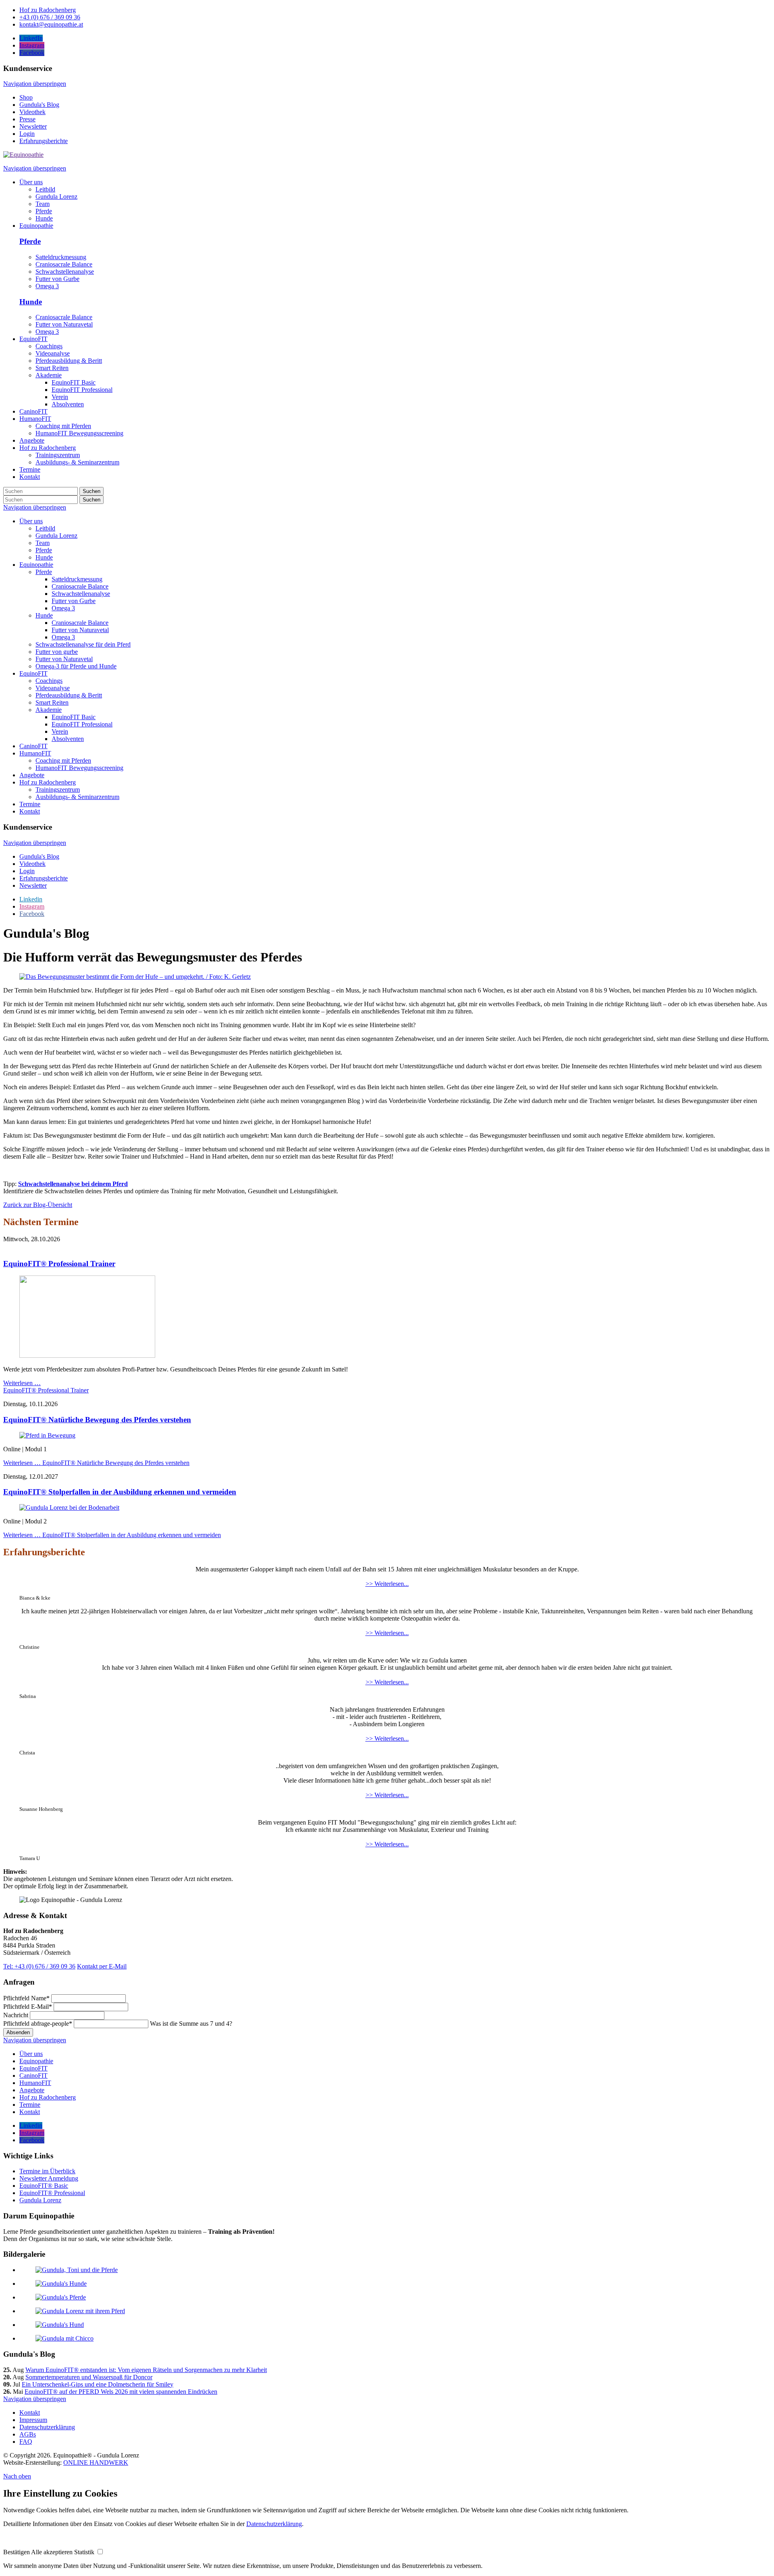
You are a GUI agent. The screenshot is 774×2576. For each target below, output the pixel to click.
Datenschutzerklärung (47, 2427)
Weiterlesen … (46, 1387)
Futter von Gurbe (57, 279)
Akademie (49, 710)
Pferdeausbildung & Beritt (69, 695)
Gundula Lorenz (56, 536)
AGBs (28, 2434)
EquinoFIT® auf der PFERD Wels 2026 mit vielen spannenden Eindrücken (121, 2392)
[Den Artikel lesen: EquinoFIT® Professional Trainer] (87, 1356)
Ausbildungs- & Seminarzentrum (77, 797)
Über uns (31, 521)
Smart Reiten (52, 702)
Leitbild (45, 528)
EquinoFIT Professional (82, 724)
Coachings (49, 681)
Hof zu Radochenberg (48, 782)
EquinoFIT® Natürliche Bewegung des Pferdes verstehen (97, 1420)
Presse (27, 119)
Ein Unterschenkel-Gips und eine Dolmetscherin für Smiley (98, 2384)
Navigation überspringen (35, 84)
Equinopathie (36, 565)
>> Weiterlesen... (387, 1584)
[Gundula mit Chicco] (64, 2338)
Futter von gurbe (57, 652)
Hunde (31, 302)
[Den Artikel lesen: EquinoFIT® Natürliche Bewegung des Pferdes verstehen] (47, 1435)
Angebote (32, 775)
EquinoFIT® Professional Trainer (59, 1264)
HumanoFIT (35, 753)
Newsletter (33, 126)
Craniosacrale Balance (64, 264)
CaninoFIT (33, 746)
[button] (17, 2552)
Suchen (92, 491)
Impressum (33, 2420)
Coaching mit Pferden (63, 761)
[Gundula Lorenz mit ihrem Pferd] (80, 2311)
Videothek (32, 112)
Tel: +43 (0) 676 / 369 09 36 (39, 1966)
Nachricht (17, 2015)
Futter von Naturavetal (64, 324)
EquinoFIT (33, 673)
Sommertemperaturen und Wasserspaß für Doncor (89, 2377)
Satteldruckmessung (61, 257)
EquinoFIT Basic (74, 717)
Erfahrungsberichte (44, 141)
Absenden (18, 2032)
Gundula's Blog (39, 105)
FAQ (26, 2442)
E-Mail (28, 2007)
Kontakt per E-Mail (102, 1966)
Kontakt (30, 811)
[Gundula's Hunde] (61, 2284)
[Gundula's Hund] (60, 2325)
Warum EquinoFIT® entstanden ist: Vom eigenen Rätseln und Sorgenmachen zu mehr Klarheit (146, 2370)
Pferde (30, 241)
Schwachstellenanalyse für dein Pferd (83, 644)
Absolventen (68, 739)
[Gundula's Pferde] (61, 2297)
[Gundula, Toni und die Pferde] (77, 2270)
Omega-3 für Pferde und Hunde (76, 666)
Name (26, 1998)
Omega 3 (47, 286)
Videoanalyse (53, 688)
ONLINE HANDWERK (96, 2463)
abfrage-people (38, 2024)
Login (27, 134)
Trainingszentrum (58, 790)
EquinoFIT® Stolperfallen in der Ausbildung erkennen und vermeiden (120, 1492)
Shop (26, 97)
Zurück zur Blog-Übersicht (38, 1205)
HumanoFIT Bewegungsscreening (79, 768)
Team (43, 543)
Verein (60, 731)
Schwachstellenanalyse (65, 272)
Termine (30, 804)
